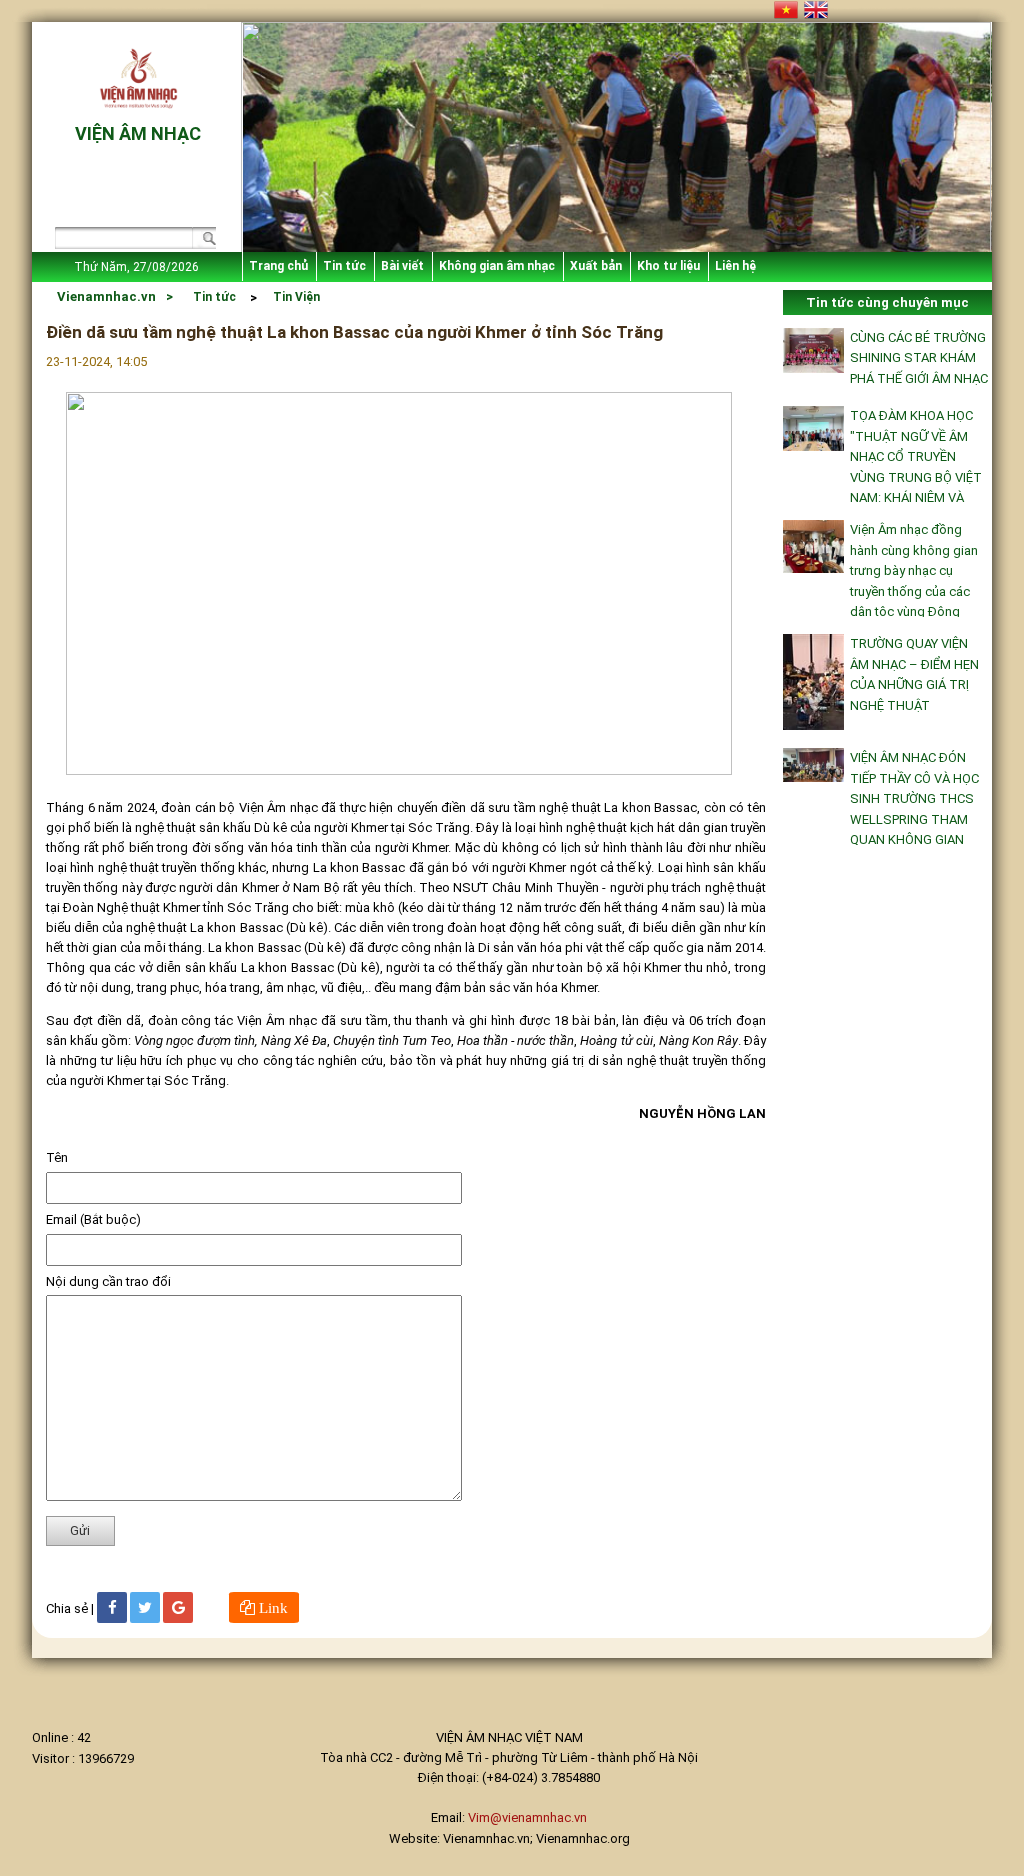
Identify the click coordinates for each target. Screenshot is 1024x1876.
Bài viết (402, 266)
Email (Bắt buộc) (93, 1219)
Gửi (80, 1530)
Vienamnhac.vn (106, 296)
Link (271, 1607)
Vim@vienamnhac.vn (527, 1817)
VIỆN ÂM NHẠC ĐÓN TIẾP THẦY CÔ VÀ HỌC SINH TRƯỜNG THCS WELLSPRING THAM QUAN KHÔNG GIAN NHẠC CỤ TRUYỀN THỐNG (914, 819)
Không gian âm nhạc (497, 266)
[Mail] (178, 1607)
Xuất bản (596, 266)
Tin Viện (296, 297)
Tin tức (344, 266)
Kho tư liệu (668, 266)
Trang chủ (278, 266)
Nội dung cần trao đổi (108, 1281)
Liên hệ (735, 266)
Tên (57, 1157)
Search (203, 241)
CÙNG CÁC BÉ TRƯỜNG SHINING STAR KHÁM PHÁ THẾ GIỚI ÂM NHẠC (919, 358)
